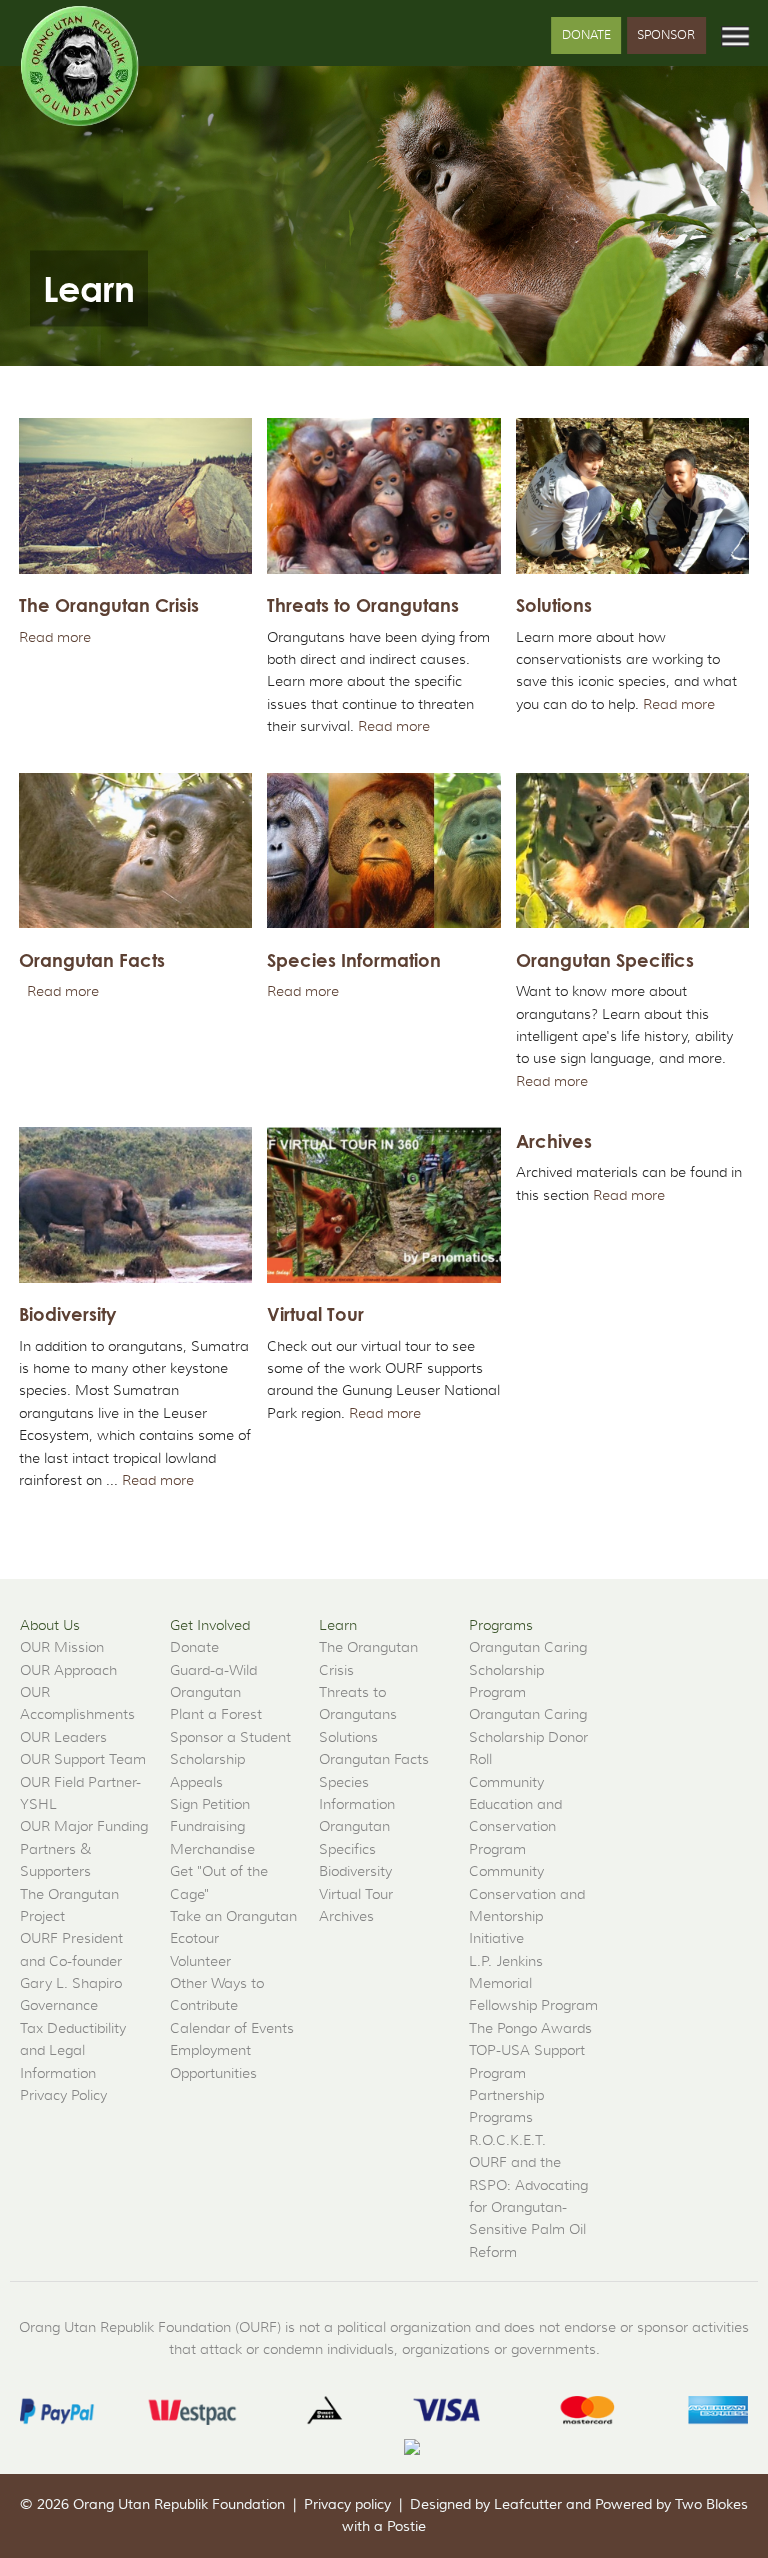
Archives (346, 1916)
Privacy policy (347, 2505)
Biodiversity (355, 1871)
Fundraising (207, 1826)
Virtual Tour (356, 1894)
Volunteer (200, 1961)
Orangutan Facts (374, 1759)
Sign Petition (210, 1804)
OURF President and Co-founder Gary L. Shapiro (71, 1960)
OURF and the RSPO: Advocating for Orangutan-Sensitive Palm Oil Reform (528, 2207)
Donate (586, 34)
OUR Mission (62, 1647)
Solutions (348, 1737)
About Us (50, 1625)
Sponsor (666, 34)
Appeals (196, 1782)
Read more (55, 637)
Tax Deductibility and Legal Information (73, 2050)
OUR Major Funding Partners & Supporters (84, 1848)
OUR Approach (68, 1670)
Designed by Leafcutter (486, 2505)
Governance (59, 2005)
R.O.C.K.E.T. (507, 2140)
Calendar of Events (232, 2028)
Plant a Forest (216, 1714)
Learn (338, 1625)
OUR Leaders (63, 1737)
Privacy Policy (63, 2095)
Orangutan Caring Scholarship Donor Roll (528, 1736)
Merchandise (212, 1849)
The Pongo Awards (530, 2028)
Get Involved (210, 1625)
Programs (501, 1625)
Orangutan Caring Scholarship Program (528, 1669)
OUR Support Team (83, 1759)
